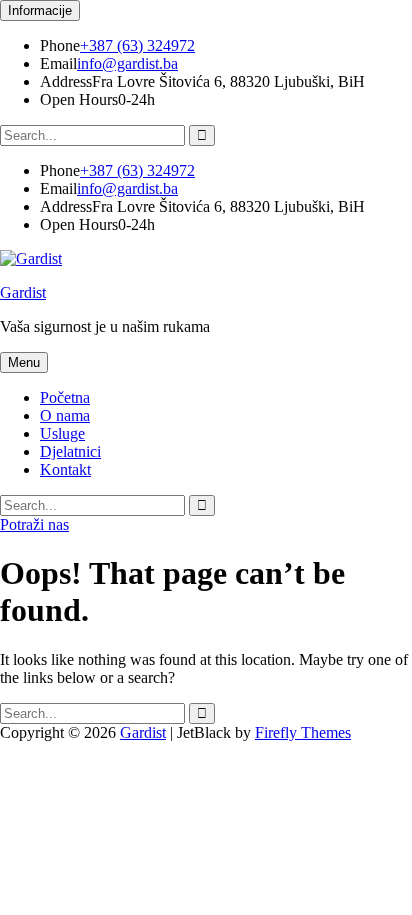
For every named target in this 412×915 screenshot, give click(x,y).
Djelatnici (70, 451)
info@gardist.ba (127, 63)
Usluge (62, 433)
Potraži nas (34, 524)
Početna (65, 397)
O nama (65, 415)
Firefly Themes (303, 732)
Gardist (23, 292)
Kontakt (65, 469)
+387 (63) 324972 (137, 45)
